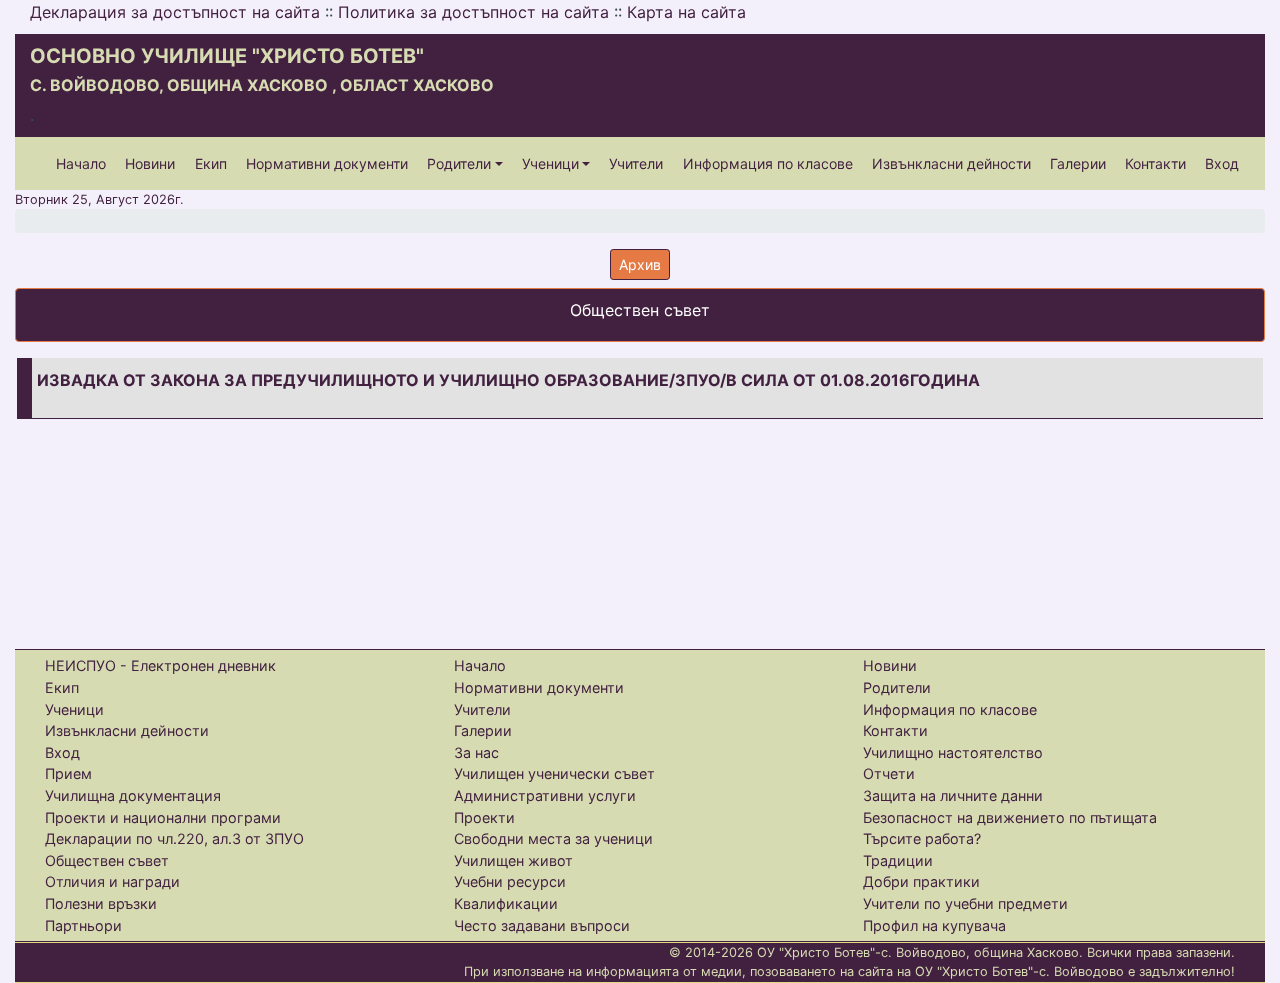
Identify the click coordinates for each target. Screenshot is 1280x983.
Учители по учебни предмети (965, 903)
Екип (211, 163)
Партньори (83, 925)
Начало (81, 163)
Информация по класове (768, 163)
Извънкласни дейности (951, 163)
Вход (1222, 163)
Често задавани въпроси (542, 925)
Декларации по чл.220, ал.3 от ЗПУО (174, 838)
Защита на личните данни (953, 795)
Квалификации (506, 903)
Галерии (1078, 163)
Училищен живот (513, 860)
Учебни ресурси (510, 881)
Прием (68, 773)
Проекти (484, 817)
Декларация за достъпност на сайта (175, 12)
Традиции (898, 860)
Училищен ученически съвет (554, 773)
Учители (636, 163)
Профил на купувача (934, 925)
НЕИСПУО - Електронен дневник (160, 665)
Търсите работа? (922, 838)
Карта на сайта (686, 12)
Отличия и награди (112, 881)
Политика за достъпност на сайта (473, 12)
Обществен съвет (107, 860)
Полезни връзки (101, 903)
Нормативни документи (327, 163)
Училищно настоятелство (953, 752)
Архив (640, 264)
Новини (150, 163)
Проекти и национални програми (163, 817)
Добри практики (921, 881)
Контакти (1155, 163)
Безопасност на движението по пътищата (1010, 817)
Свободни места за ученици (553, 838)
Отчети (889, 773)
